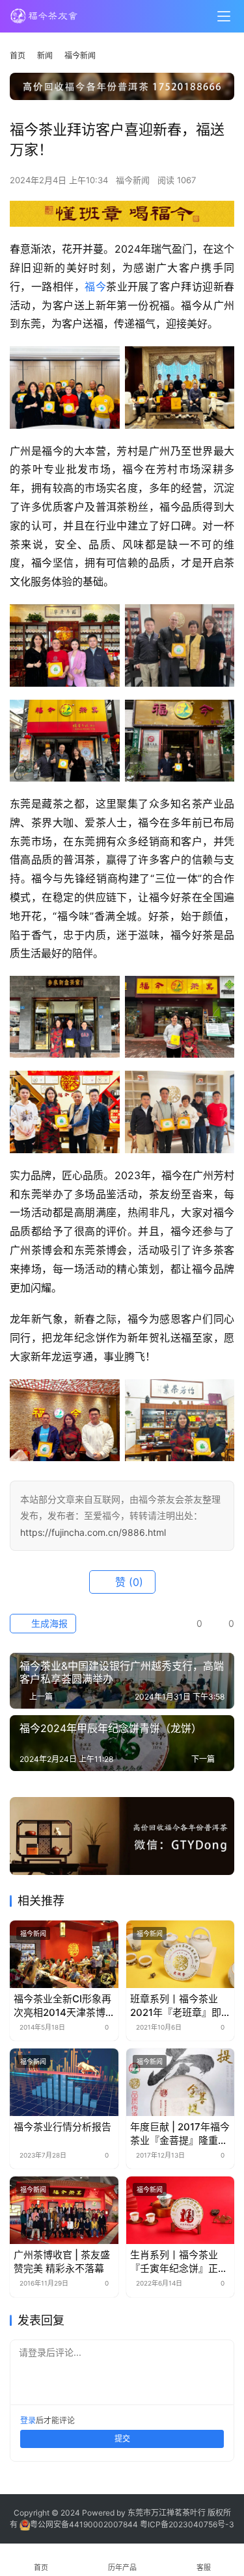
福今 (95, 287)
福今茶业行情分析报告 (62, 2127)
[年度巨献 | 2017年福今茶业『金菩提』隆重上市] (181, 2082)
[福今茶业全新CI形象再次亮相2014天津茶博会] (64, 1954)
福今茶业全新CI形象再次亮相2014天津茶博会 (62, 2006)
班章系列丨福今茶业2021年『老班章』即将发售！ (176, 2006)
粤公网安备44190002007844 (84, 2524)
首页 (18, 56)
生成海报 (48, 1623)
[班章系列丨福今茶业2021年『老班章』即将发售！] (181, 1954)
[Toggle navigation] (224, 16)
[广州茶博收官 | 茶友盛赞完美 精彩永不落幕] (64, 2210)
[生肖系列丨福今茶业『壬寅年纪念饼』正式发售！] (181, 2210)
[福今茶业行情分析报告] (64, 2082)
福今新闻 (133, 180)
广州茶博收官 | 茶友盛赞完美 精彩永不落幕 (62, 2262)
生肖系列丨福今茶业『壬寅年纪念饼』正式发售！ (179, 2262)
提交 (122, 2439)
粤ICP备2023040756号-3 (187, 2524)
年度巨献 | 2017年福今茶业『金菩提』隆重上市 (180, 2134)
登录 (28, 2420)
